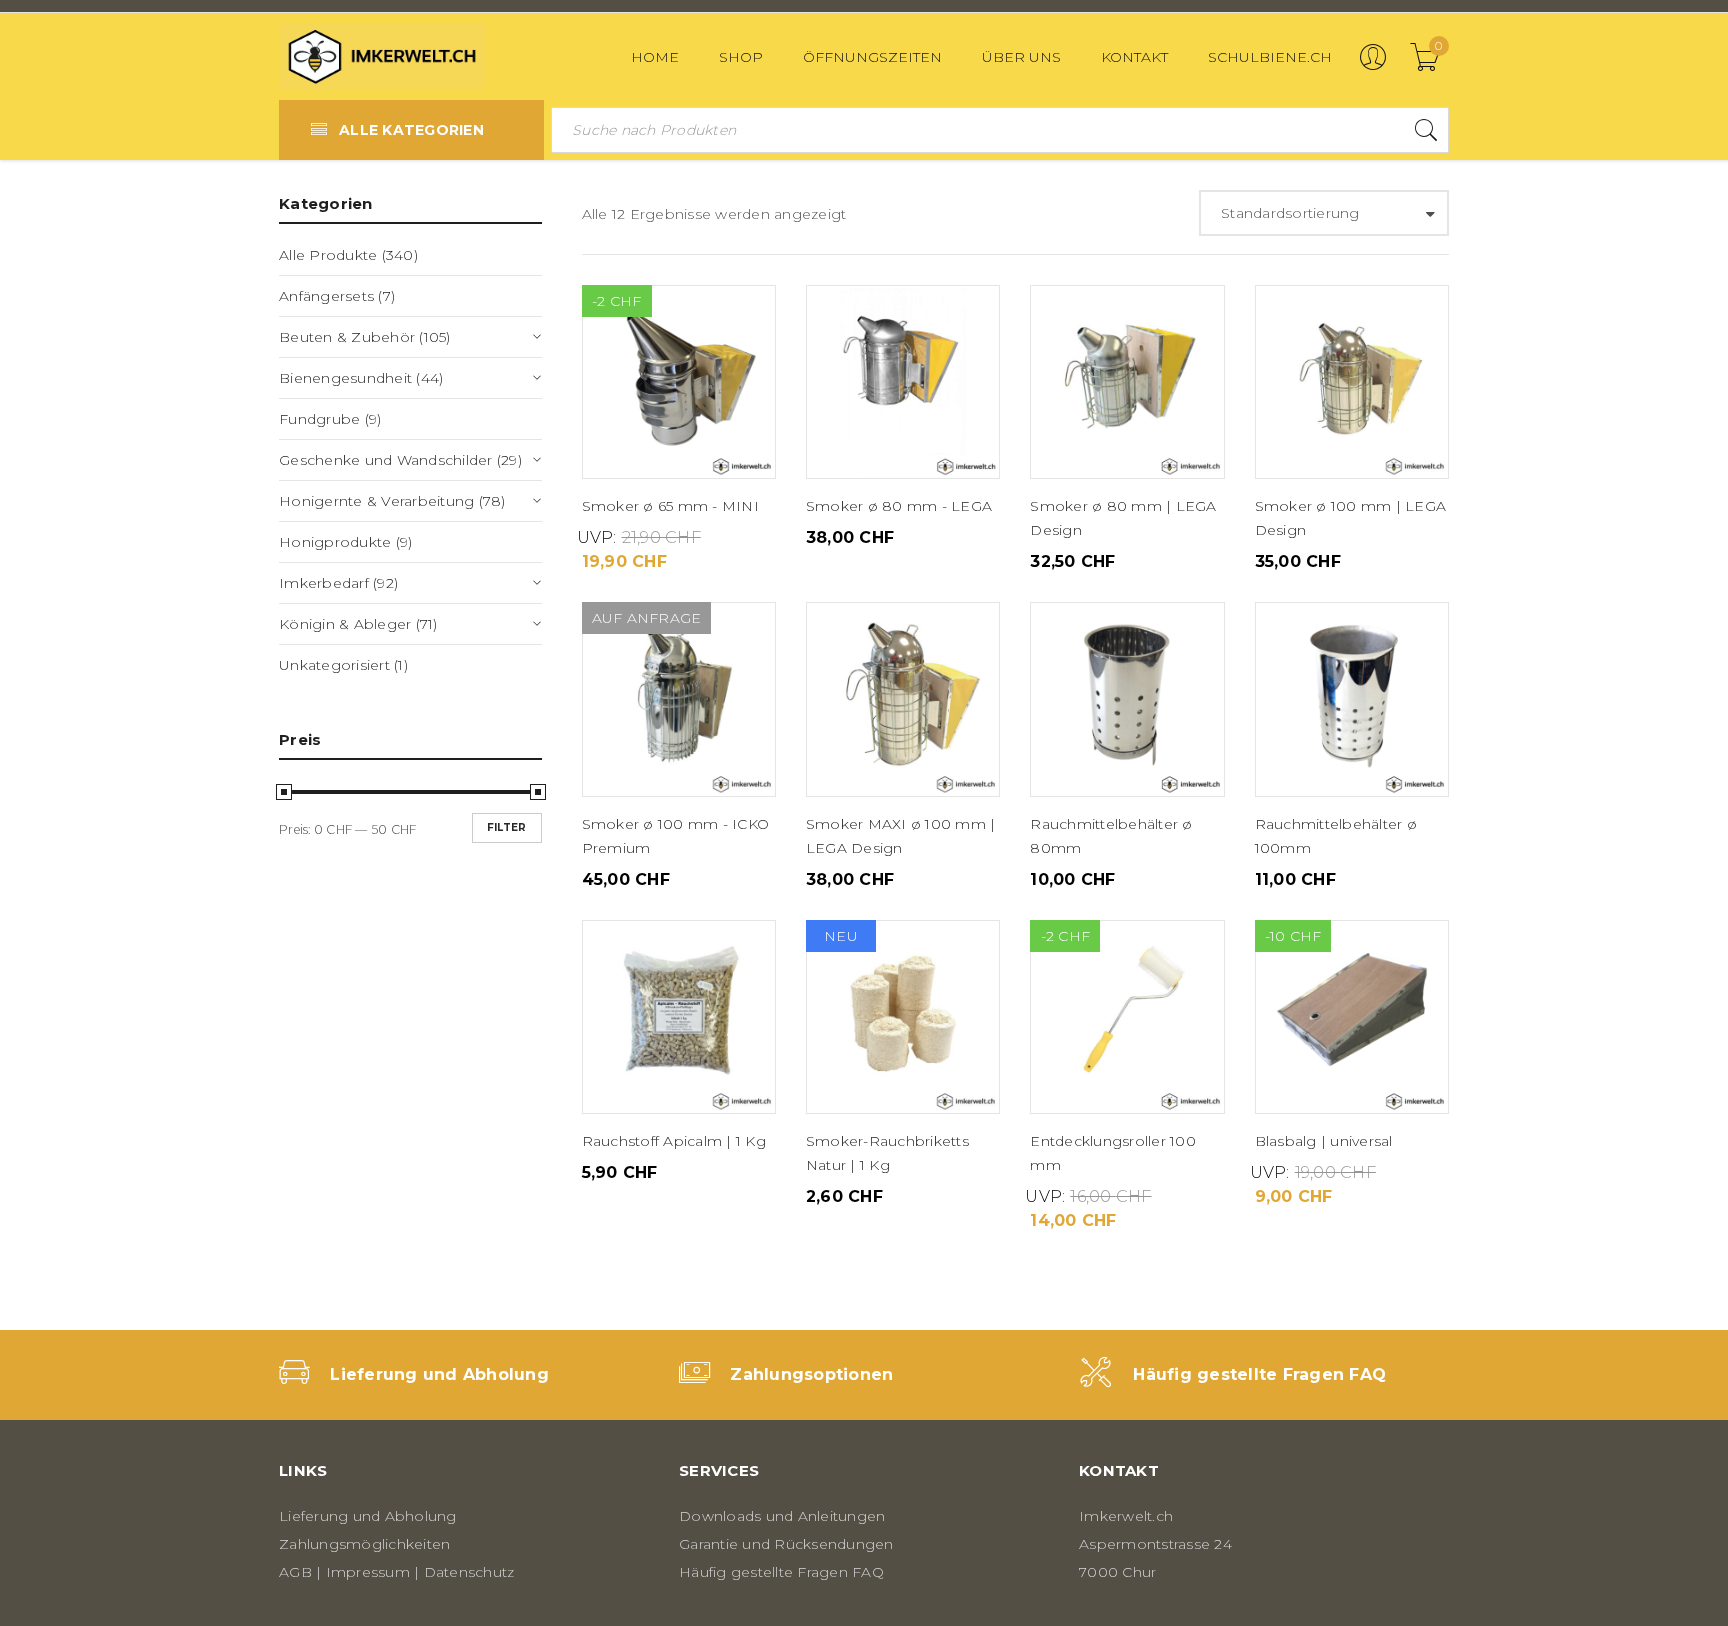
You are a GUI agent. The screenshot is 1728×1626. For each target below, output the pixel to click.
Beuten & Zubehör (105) (365, 337)
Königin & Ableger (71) (358, 624)
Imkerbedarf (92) (338, 583)
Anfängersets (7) (337, 296)
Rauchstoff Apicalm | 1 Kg (674, 1141)
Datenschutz (469, 1572)
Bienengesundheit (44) (361, 378)
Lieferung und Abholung (439, 1374)
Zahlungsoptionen (811, 1374)
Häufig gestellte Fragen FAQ (1259, 1374)
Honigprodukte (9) (345, 542)
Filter (507, 827)
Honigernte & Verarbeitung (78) (392, 501)
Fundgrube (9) (330, 419)
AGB (295, 1572)
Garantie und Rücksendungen (786, 1544)
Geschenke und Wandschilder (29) (400, 460)
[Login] (1373, 66)
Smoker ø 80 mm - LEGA (899, 506)
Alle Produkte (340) (348, 255)
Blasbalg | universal (1324, 1141)
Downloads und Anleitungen (782, 1516)
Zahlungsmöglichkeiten (364, 1544)
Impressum (368, 1572)
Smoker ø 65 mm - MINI (670, 506)
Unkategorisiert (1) (343, 665)
